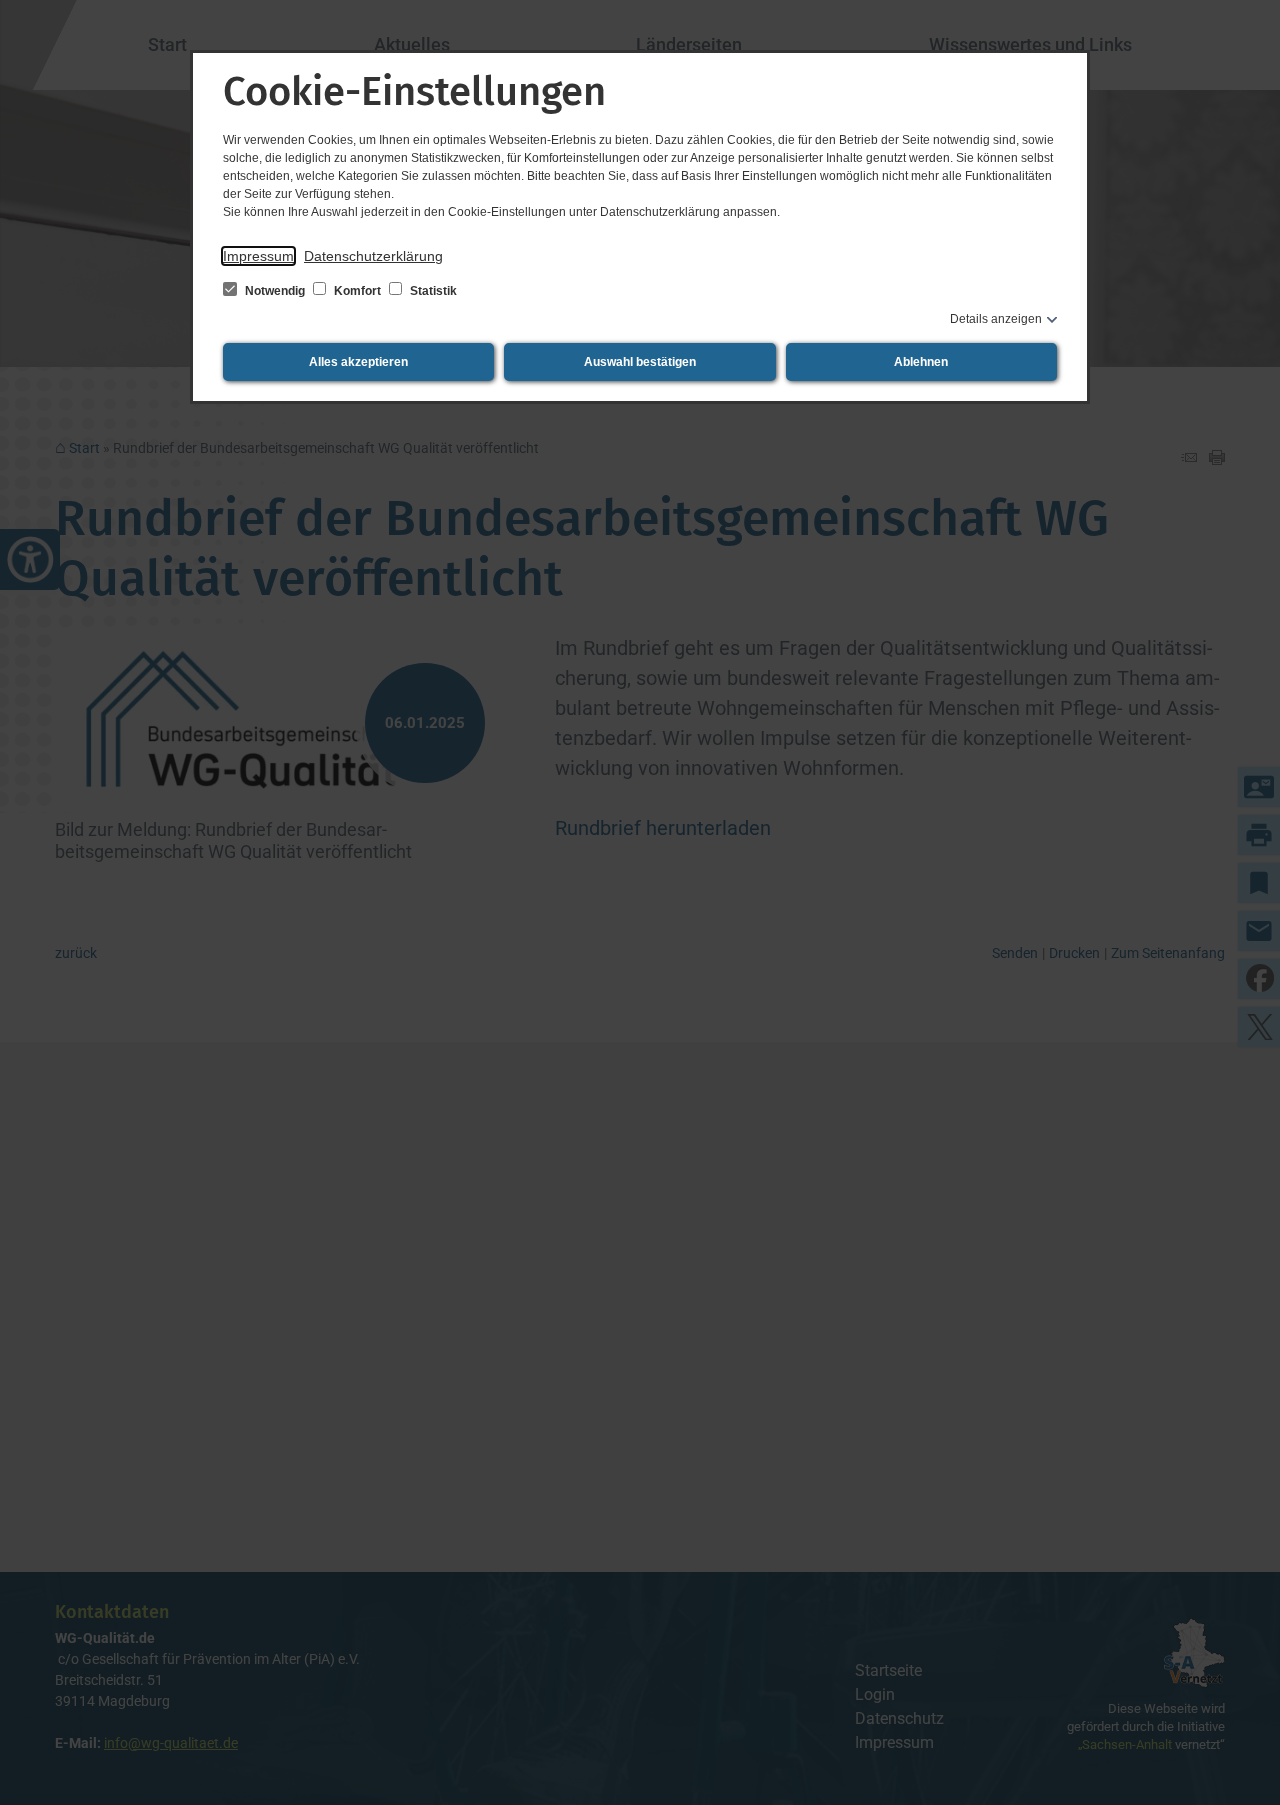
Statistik (432, 291)
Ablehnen (921, 362)
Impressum (258, 256)
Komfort (357, 291)
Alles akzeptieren (358, 362)
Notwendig (275, 291)
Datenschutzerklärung (373, 256)
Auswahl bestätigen (640, 362)
